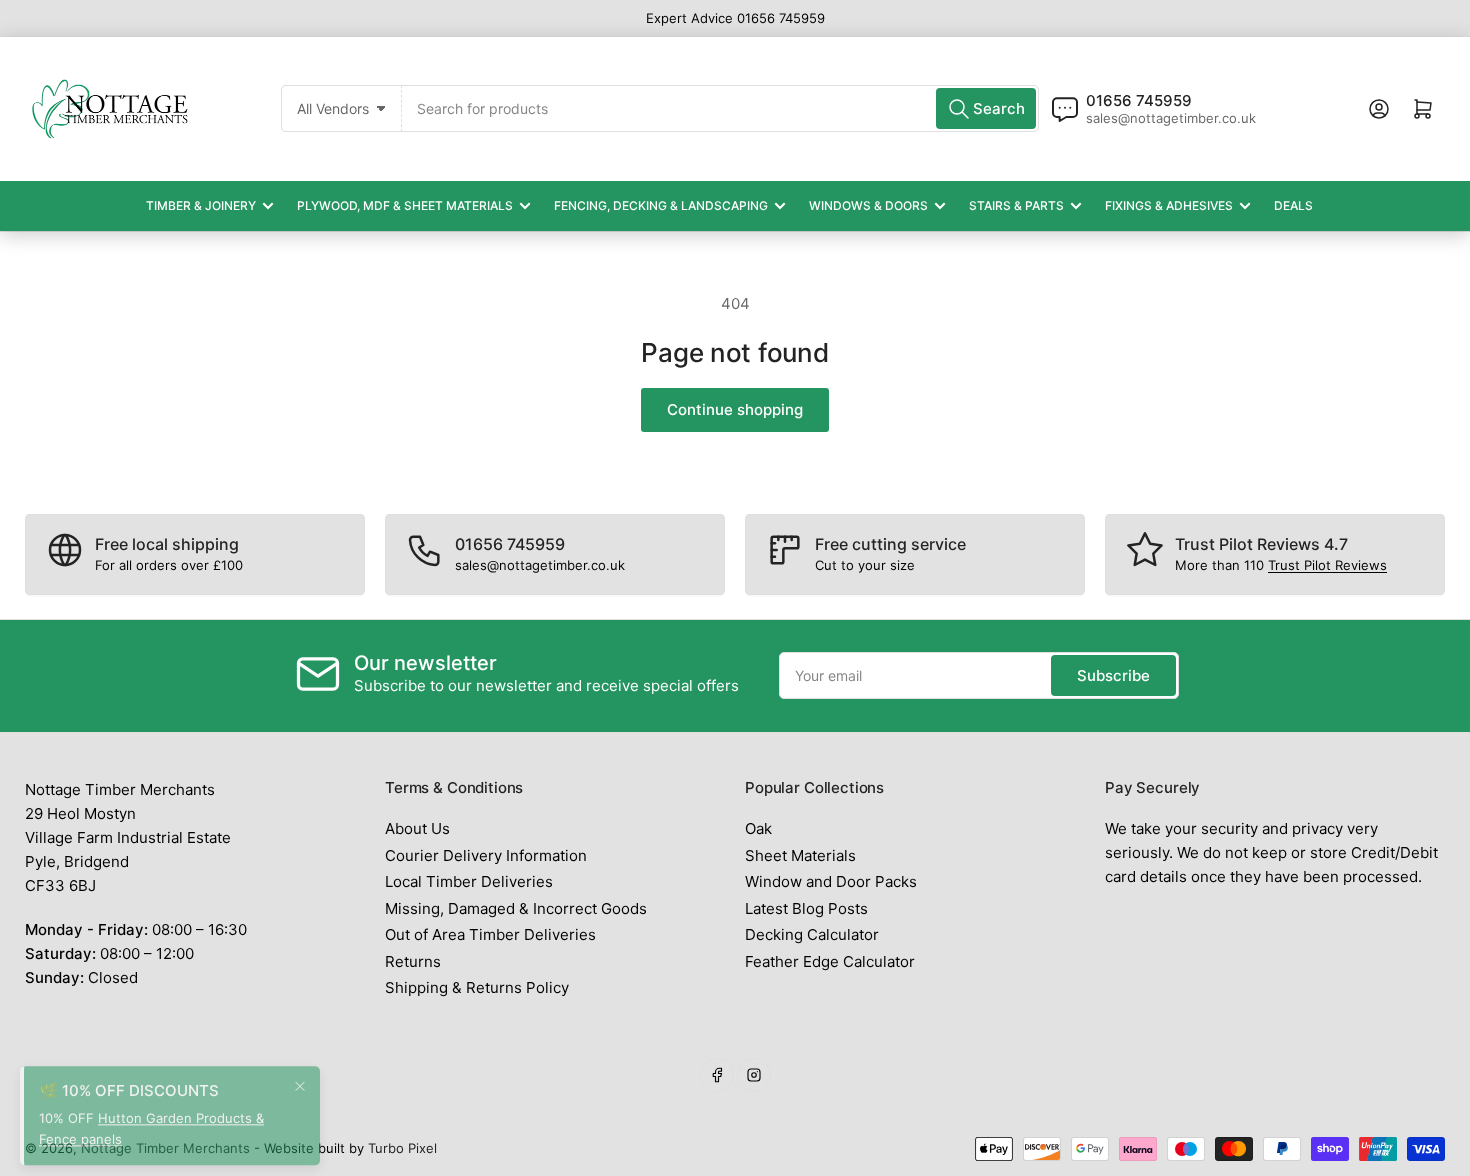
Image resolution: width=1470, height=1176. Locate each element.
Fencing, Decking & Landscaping (661, 205)
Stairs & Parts (1016, 205)
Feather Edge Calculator (830, 961)
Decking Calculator (812, 934)
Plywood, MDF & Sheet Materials (405, 205)
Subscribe (1113, 675)
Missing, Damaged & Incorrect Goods (516, 908)
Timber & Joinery (201, 205)
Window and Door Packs (831, 881)
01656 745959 (1139, 100)
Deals (1293, 205)
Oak (758, 828)
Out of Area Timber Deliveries (490, 934)
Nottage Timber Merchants (165, 1148)
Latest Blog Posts (806, 908)
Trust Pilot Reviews (1327, 565)
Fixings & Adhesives (1169, 205)
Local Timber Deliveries (469, 881)
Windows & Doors (868, 205)
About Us (417, 828)
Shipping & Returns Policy (477, 987)
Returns (413, 961)
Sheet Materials (800, 855)
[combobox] (720, 108)
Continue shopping (735, 409)
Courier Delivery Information (486, 855)
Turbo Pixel (402, 1148)
